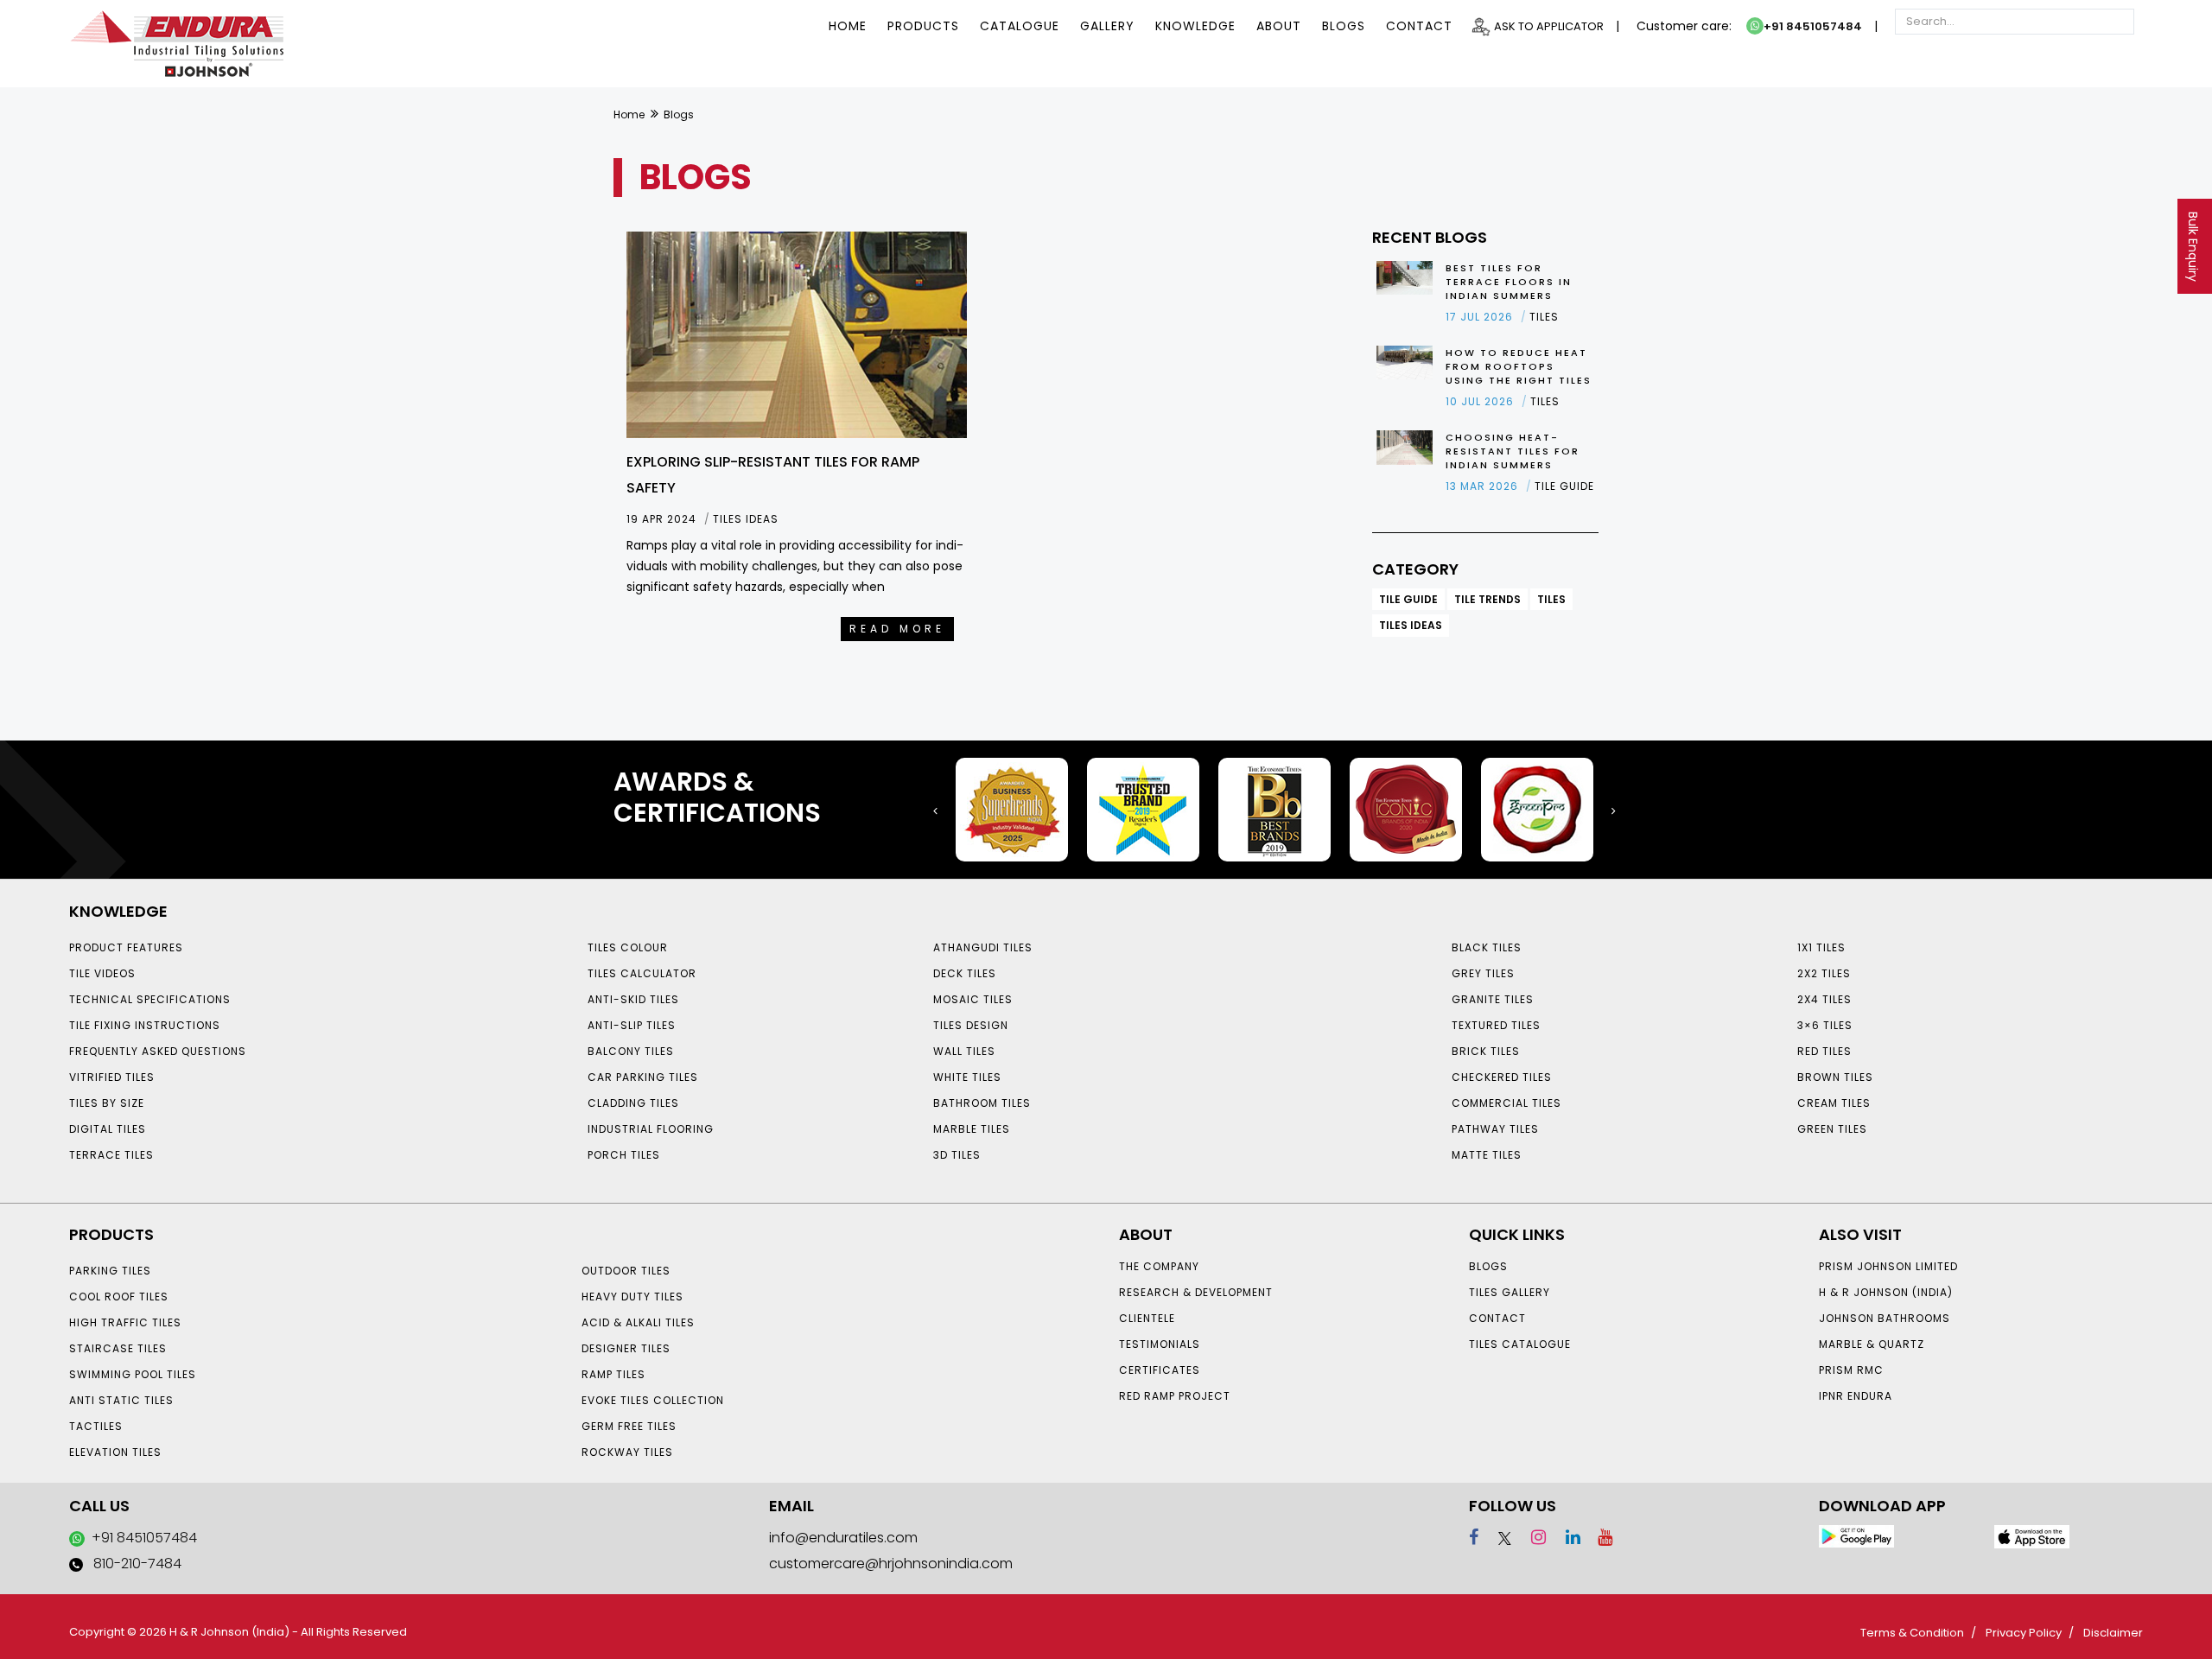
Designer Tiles (626, 1348)
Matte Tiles (1487, 1155)
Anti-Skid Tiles (633, 999)
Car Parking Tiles (643, 1077)
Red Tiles (1824, 1051)
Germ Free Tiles (629, 1426)
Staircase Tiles (118, 1348)
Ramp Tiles (613, 1374)
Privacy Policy (2024, 1633)
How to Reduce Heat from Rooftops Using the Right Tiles (1519, 366)
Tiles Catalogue (1520, 1344)
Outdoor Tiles (626, 1271)
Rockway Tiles (627, 1452)
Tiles (1551, 599)
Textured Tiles (1496, 1025)
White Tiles (967, 1077)
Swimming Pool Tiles (133, 1374)
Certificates (1160, 1370)
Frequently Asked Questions (158, 1051)
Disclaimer (2113, 1633)
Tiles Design (971, 1025)
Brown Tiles (1835, 1077)
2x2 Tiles (1824, 973)
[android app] (1856, 1536)
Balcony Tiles (631, 1051)
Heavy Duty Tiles (632, 1297)
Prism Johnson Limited (1888, 1266)
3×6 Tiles (1825, 1025)
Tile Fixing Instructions (145, 1025)
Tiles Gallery (1510, 1292)
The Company (1159, 1266)
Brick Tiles (1486, 1051)
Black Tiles (1487, 947)
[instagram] (1531, 1537)
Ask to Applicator (1549, 26)
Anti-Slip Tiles (632, 1025)
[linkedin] (1565, 1537)
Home (848, 26)
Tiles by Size (107, 1103)
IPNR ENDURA (1856, 1396)
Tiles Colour (628, 947)
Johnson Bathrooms (1885, 1318)
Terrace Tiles (111, 1155)
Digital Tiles (108, 1129)
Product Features (126, 947)
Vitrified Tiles (112, 1077)
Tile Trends (1487, 599)
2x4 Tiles (1824, 999)
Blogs (1344, 26)
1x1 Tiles (1821, 947)
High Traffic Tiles (125, 1322)
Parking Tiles (110, 1271)
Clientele (1147, 1318)
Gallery (1107, 26)
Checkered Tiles (1502, 1077)
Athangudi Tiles (983, 947)
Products (923, 26)
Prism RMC (1851, 1370)
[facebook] (1474, 1537)
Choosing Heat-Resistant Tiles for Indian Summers (1513, 451)
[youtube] (1599, 1537)
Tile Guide (1408, 599)
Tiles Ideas (1411, 625)
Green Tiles (1832, 1129)
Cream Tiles (1834, 1103)
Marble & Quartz (1872, 1344)
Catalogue (1020, 26)
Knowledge (1195, 26)
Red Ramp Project (1175, 1396)
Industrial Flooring (651, 1129)
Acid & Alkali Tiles (638, 1322)
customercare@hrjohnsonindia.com (891, 1564)
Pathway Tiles (1495, 1129)
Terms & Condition (1912, 1633)
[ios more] (2032, 1536)
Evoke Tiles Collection (653, 1400)
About (1279, 26)
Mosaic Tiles (973, 999)
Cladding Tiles (633, 1103)
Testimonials (1160, 1344)
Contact (1419, 26)
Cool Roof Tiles (119, 1297)
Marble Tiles (972, 1129)
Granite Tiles (1493, 999)
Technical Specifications (150, 999)
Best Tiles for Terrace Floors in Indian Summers (1509, 282)
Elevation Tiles (115, 1452)
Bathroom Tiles (982, 1103)
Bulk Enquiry (2193, 247)
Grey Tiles (1483, 973)
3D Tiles (957, 1155)
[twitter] (1497, 1537)
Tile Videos (102, 973)
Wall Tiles (964, 1051)
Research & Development (1196, 1292)
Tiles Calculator (642, 973)
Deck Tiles (965, 973)
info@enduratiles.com (843, 1538)
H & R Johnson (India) (1886, 1292)
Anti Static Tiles (121, 1400)
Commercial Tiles (1506, 1103)
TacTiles (96, 1426)
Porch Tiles (624, 1155)
